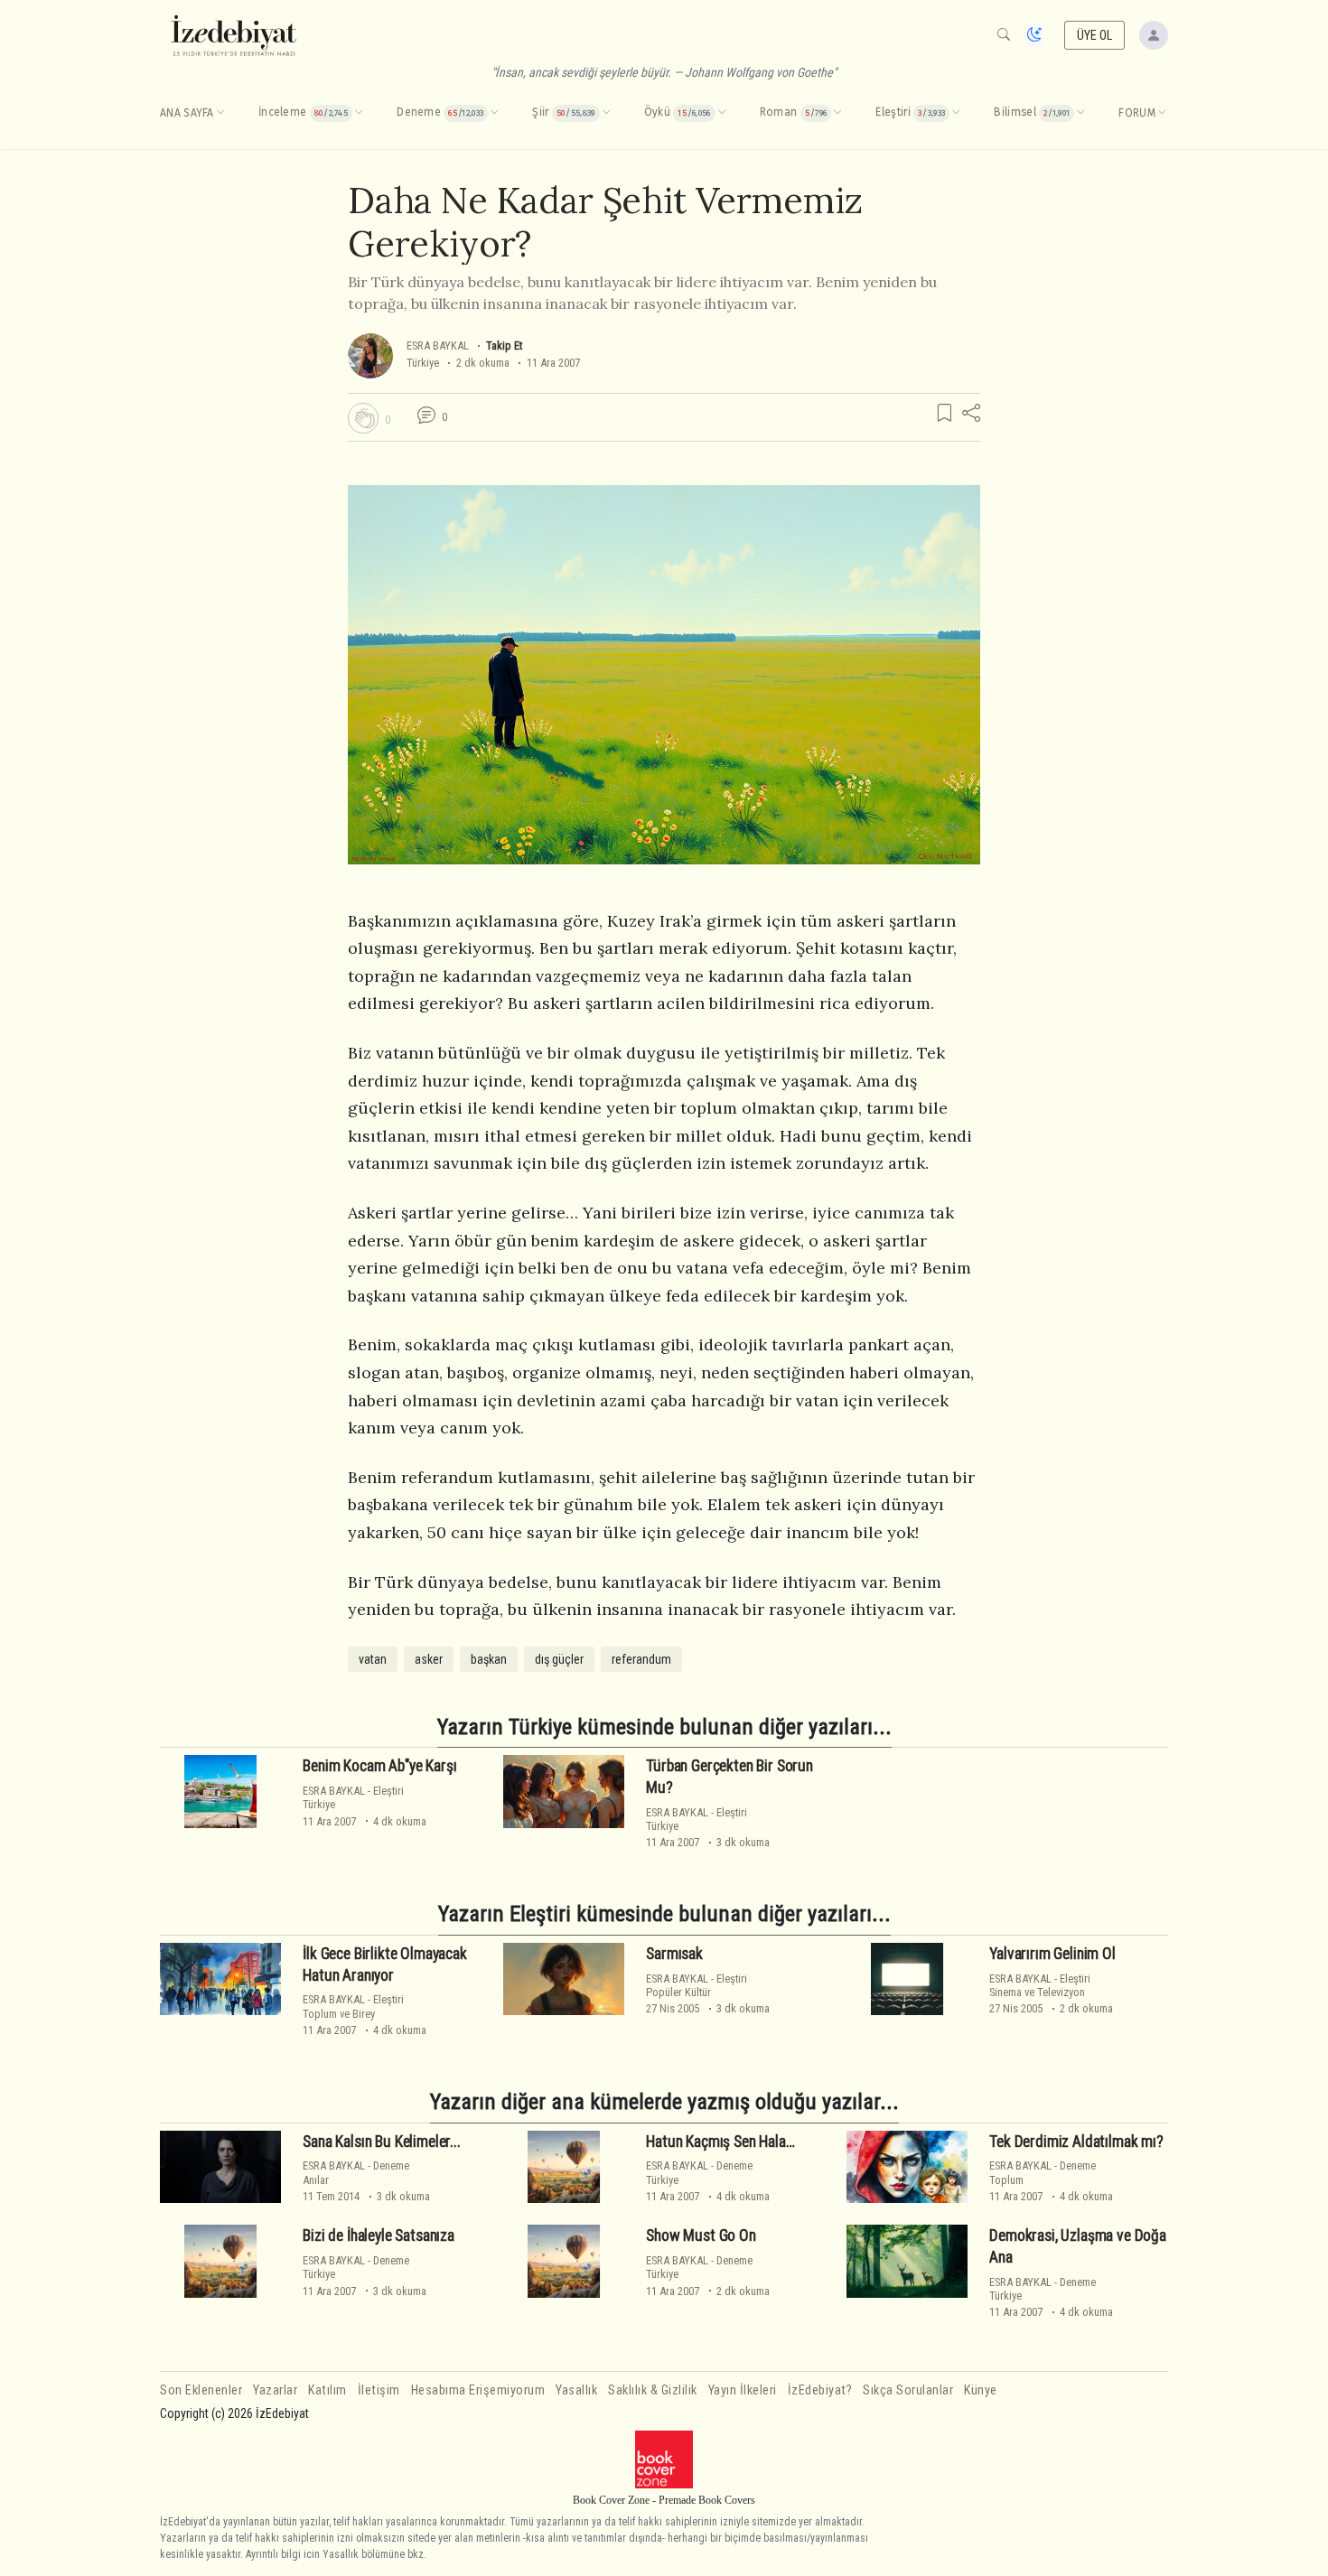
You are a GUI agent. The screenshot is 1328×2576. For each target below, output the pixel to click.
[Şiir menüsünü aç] (606, 113)
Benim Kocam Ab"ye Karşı (379, 1766)
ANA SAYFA (187, 113)
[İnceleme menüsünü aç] (359, 113)
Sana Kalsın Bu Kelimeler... (381, 2142)
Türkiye (423, 363)
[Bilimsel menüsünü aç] (1080, 113)
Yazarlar (275, 2390)
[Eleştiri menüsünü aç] (956, 113)
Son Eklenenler (201, 2390)
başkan (489, 1659)
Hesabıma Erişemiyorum (478, 2390)
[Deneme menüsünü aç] (494, 113)
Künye (981, 2390)
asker (429, 1659)
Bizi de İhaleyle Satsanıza (379, 2235)
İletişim (379, 2390)
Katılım (327, 2390)
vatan (373, 1659)
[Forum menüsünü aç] (1162, 113)
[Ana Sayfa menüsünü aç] (220, 113)
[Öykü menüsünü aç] (722, 113)
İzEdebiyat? (820, 2390)
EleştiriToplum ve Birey (353, 2006)
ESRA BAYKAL (439, 345)
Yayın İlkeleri (743, 2390)
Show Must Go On (701, 2235)
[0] (363, 418)
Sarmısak (674, 1954)
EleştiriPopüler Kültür (697, 1985)
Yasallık (576, 2390)
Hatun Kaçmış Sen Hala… (720, 2142)
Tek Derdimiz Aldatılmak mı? (1076, 2142)
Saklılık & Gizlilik (653, 2390)
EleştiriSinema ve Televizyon (1040, 1985)
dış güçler (559, 1659)
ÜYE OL (1095, 35)
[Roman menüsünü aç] (837, 113)
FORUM (1137, 113)
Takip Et (504, 345)
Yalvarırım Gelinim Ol (1052, 1954)
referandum (641, 1659)
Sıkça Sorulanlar (908, 2390)
